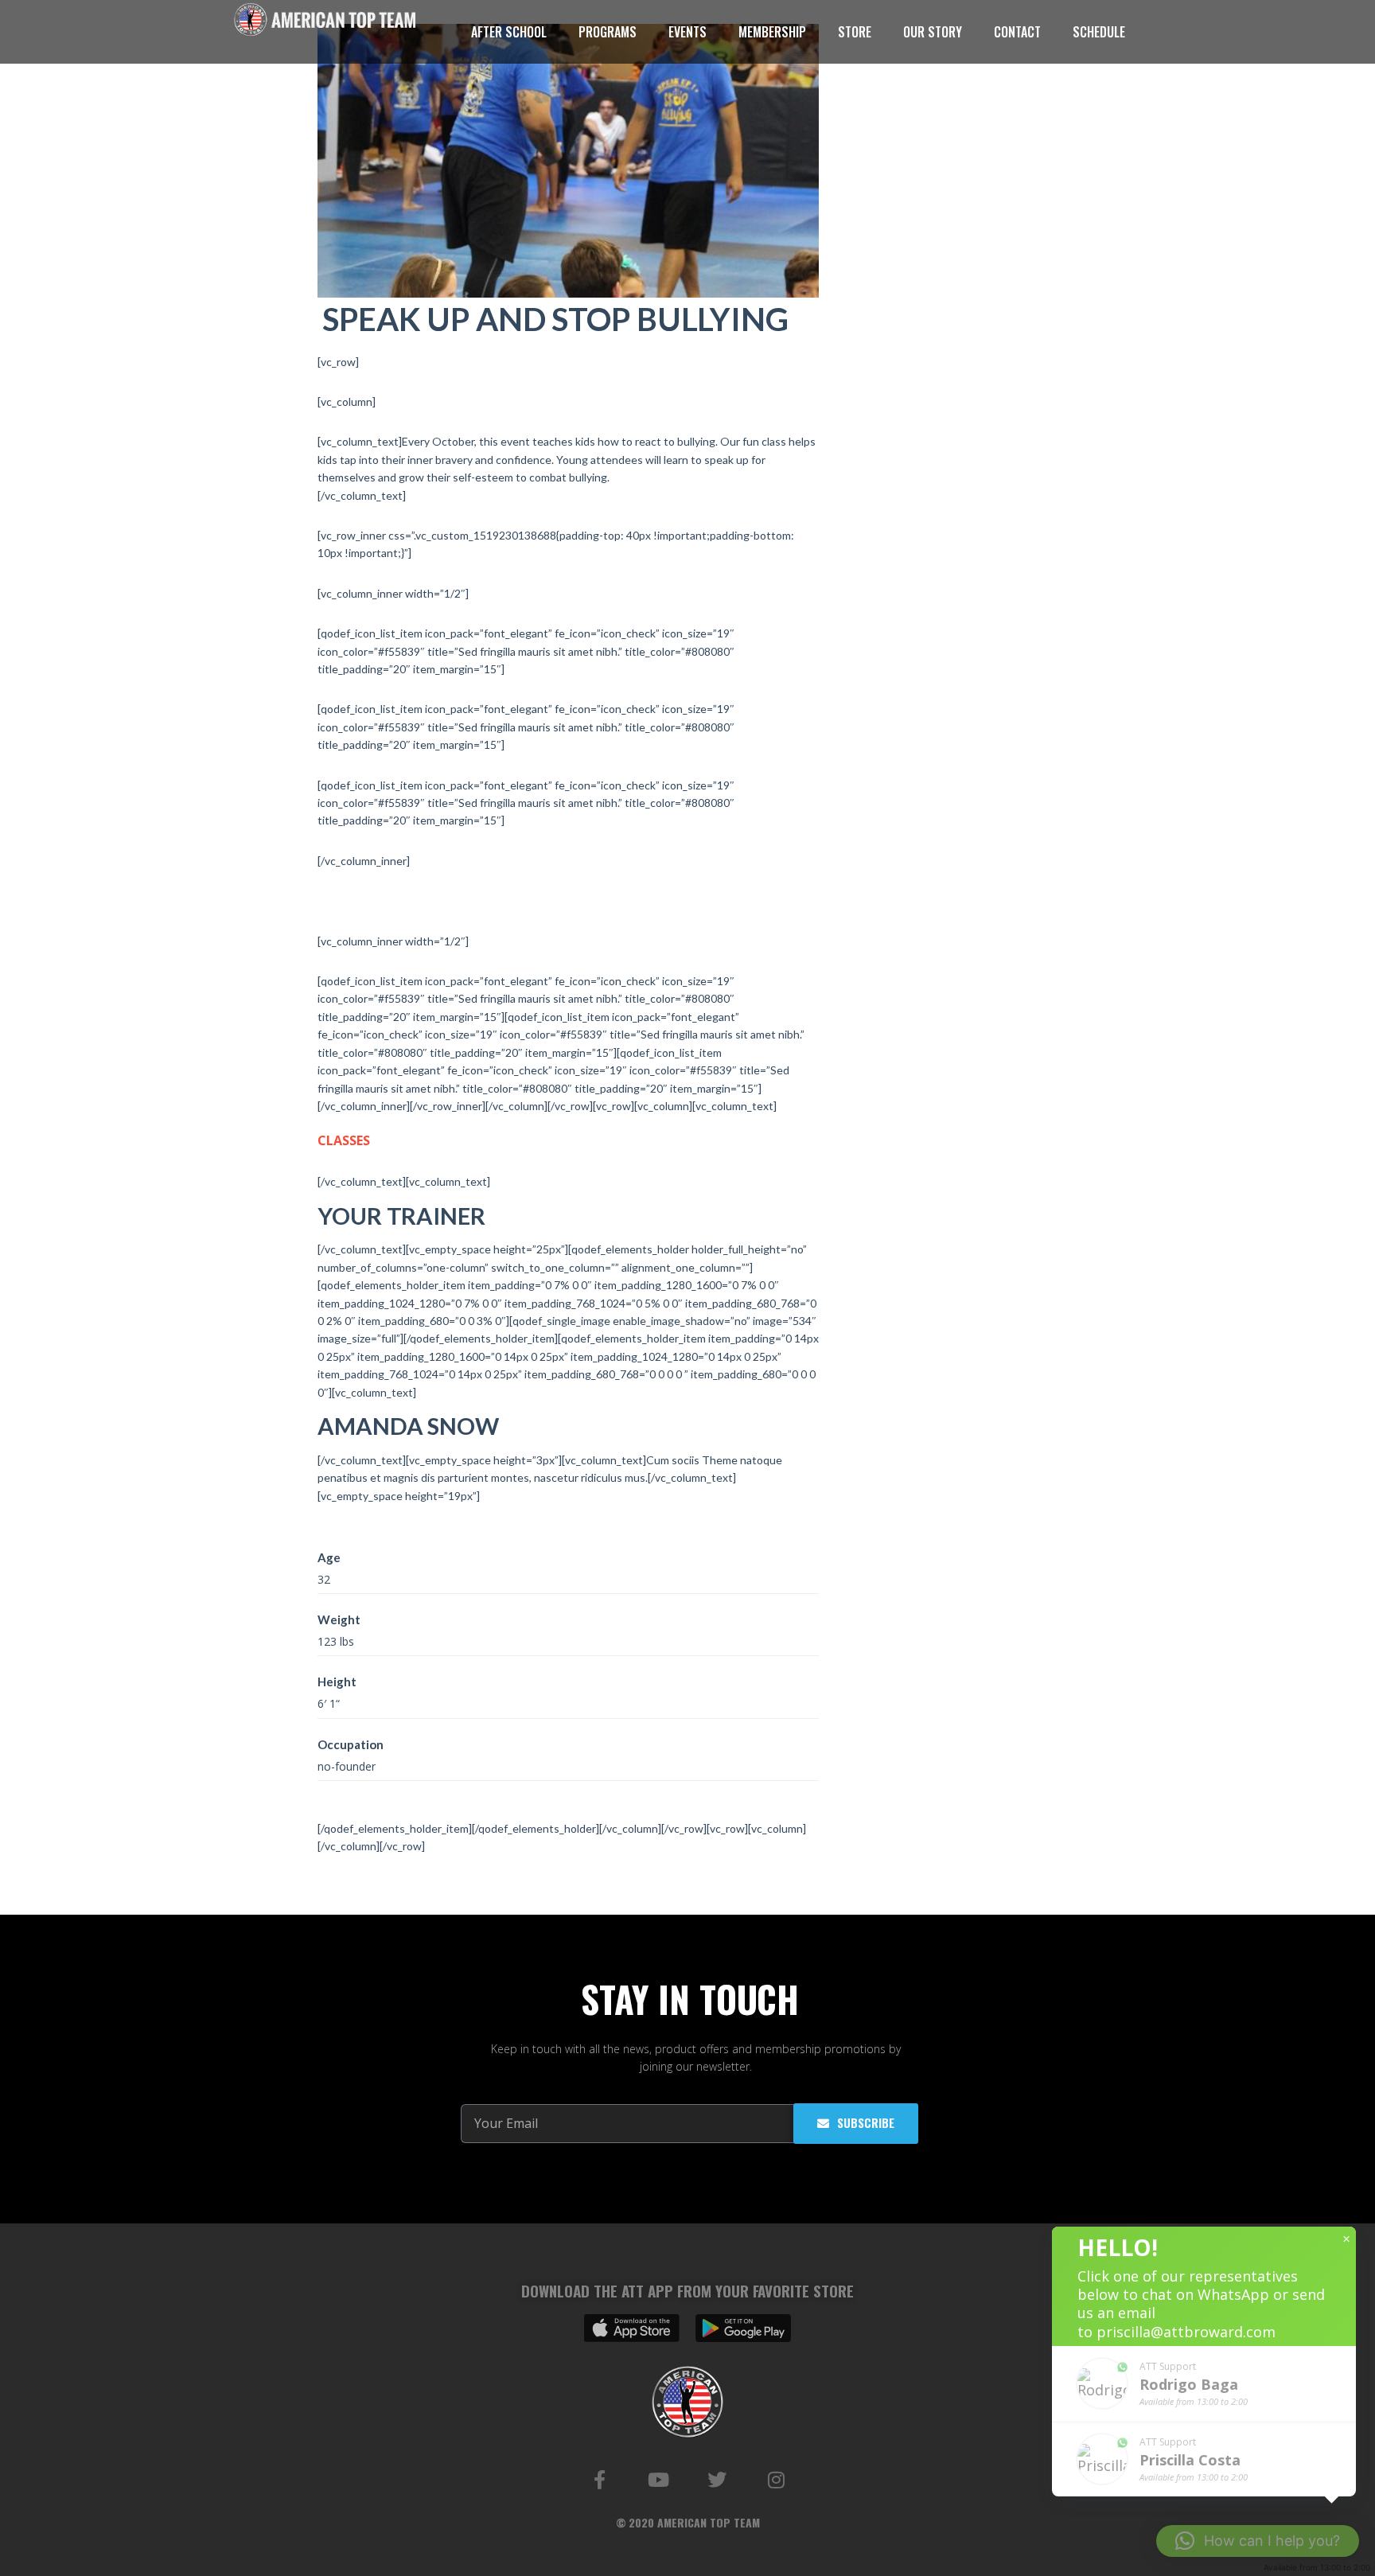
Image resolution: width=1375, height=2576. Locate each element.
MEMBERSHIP (772, 32)
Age (329, 1557)
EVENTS (687, 32)
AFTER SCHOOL (509, 32)
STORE (855, 32)
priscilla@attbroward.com (1186, 2332)
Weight (339, 1619)
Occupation (351, 1744)
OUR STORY (933, 32)
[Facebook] (599, 2480)
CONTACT (1017, 32)
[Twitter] (717, 2480)
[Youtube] (658, 2480)
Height (337, 1682)
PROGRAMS (608, 32)
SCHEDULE (1099, 32)
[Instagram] (776, 2480)
